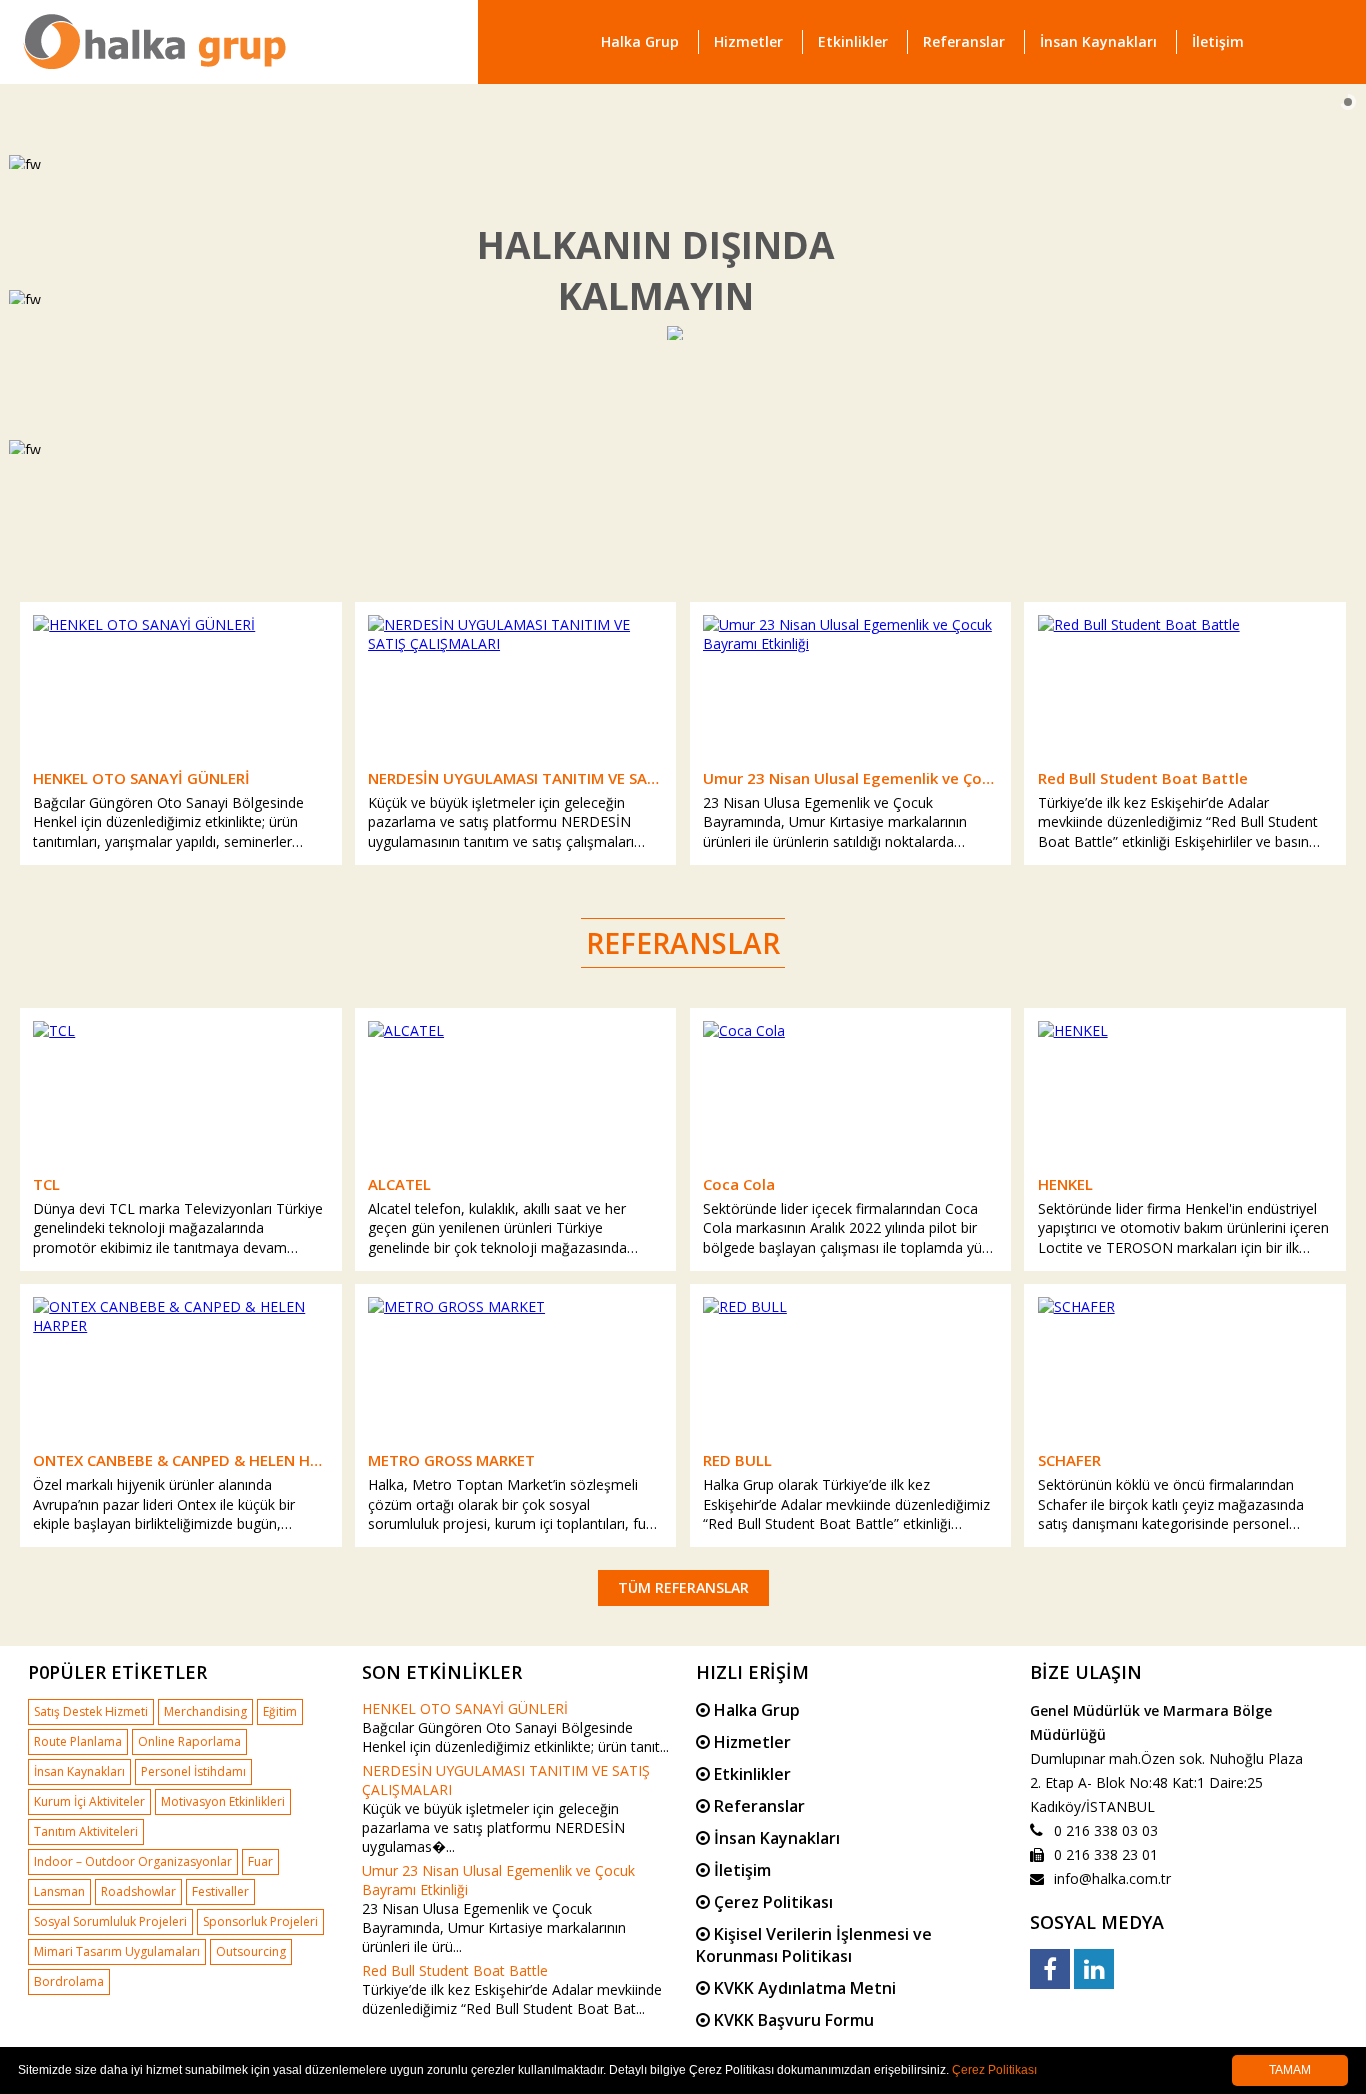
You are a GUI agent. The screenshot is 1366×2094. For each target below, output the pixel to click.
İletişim (1218, 41)
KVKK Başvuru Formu (792, 2020)
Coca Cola (739, 1184)
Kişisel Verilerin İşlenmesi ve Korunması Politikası (814, 1945)
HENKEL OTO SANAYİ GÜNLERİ (141, 778)
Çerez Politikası (771, 1902)
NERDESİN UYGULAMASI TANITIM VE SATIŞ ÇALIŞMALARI (515, 778)
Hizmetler (748, 41)
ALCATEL (399, 1184)
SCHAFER (1069, 1460)
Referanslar (964, 41)
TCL (46, 1184)
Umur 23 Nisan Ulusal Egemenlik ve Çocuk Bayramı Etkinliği (850, 778)
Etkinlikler (853, 41)
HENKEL (1065, 1184)
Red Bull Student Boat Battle (1143, 778)
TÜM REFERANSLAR (683, 1587)
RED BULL (737, 1460)
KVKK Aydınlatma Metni (803, 1988)
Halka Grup (640, 41)
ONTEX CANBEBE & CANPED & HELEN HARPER (180, 1460)
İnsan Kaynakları (1098, 41)
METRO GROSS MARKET (451, 1460)
